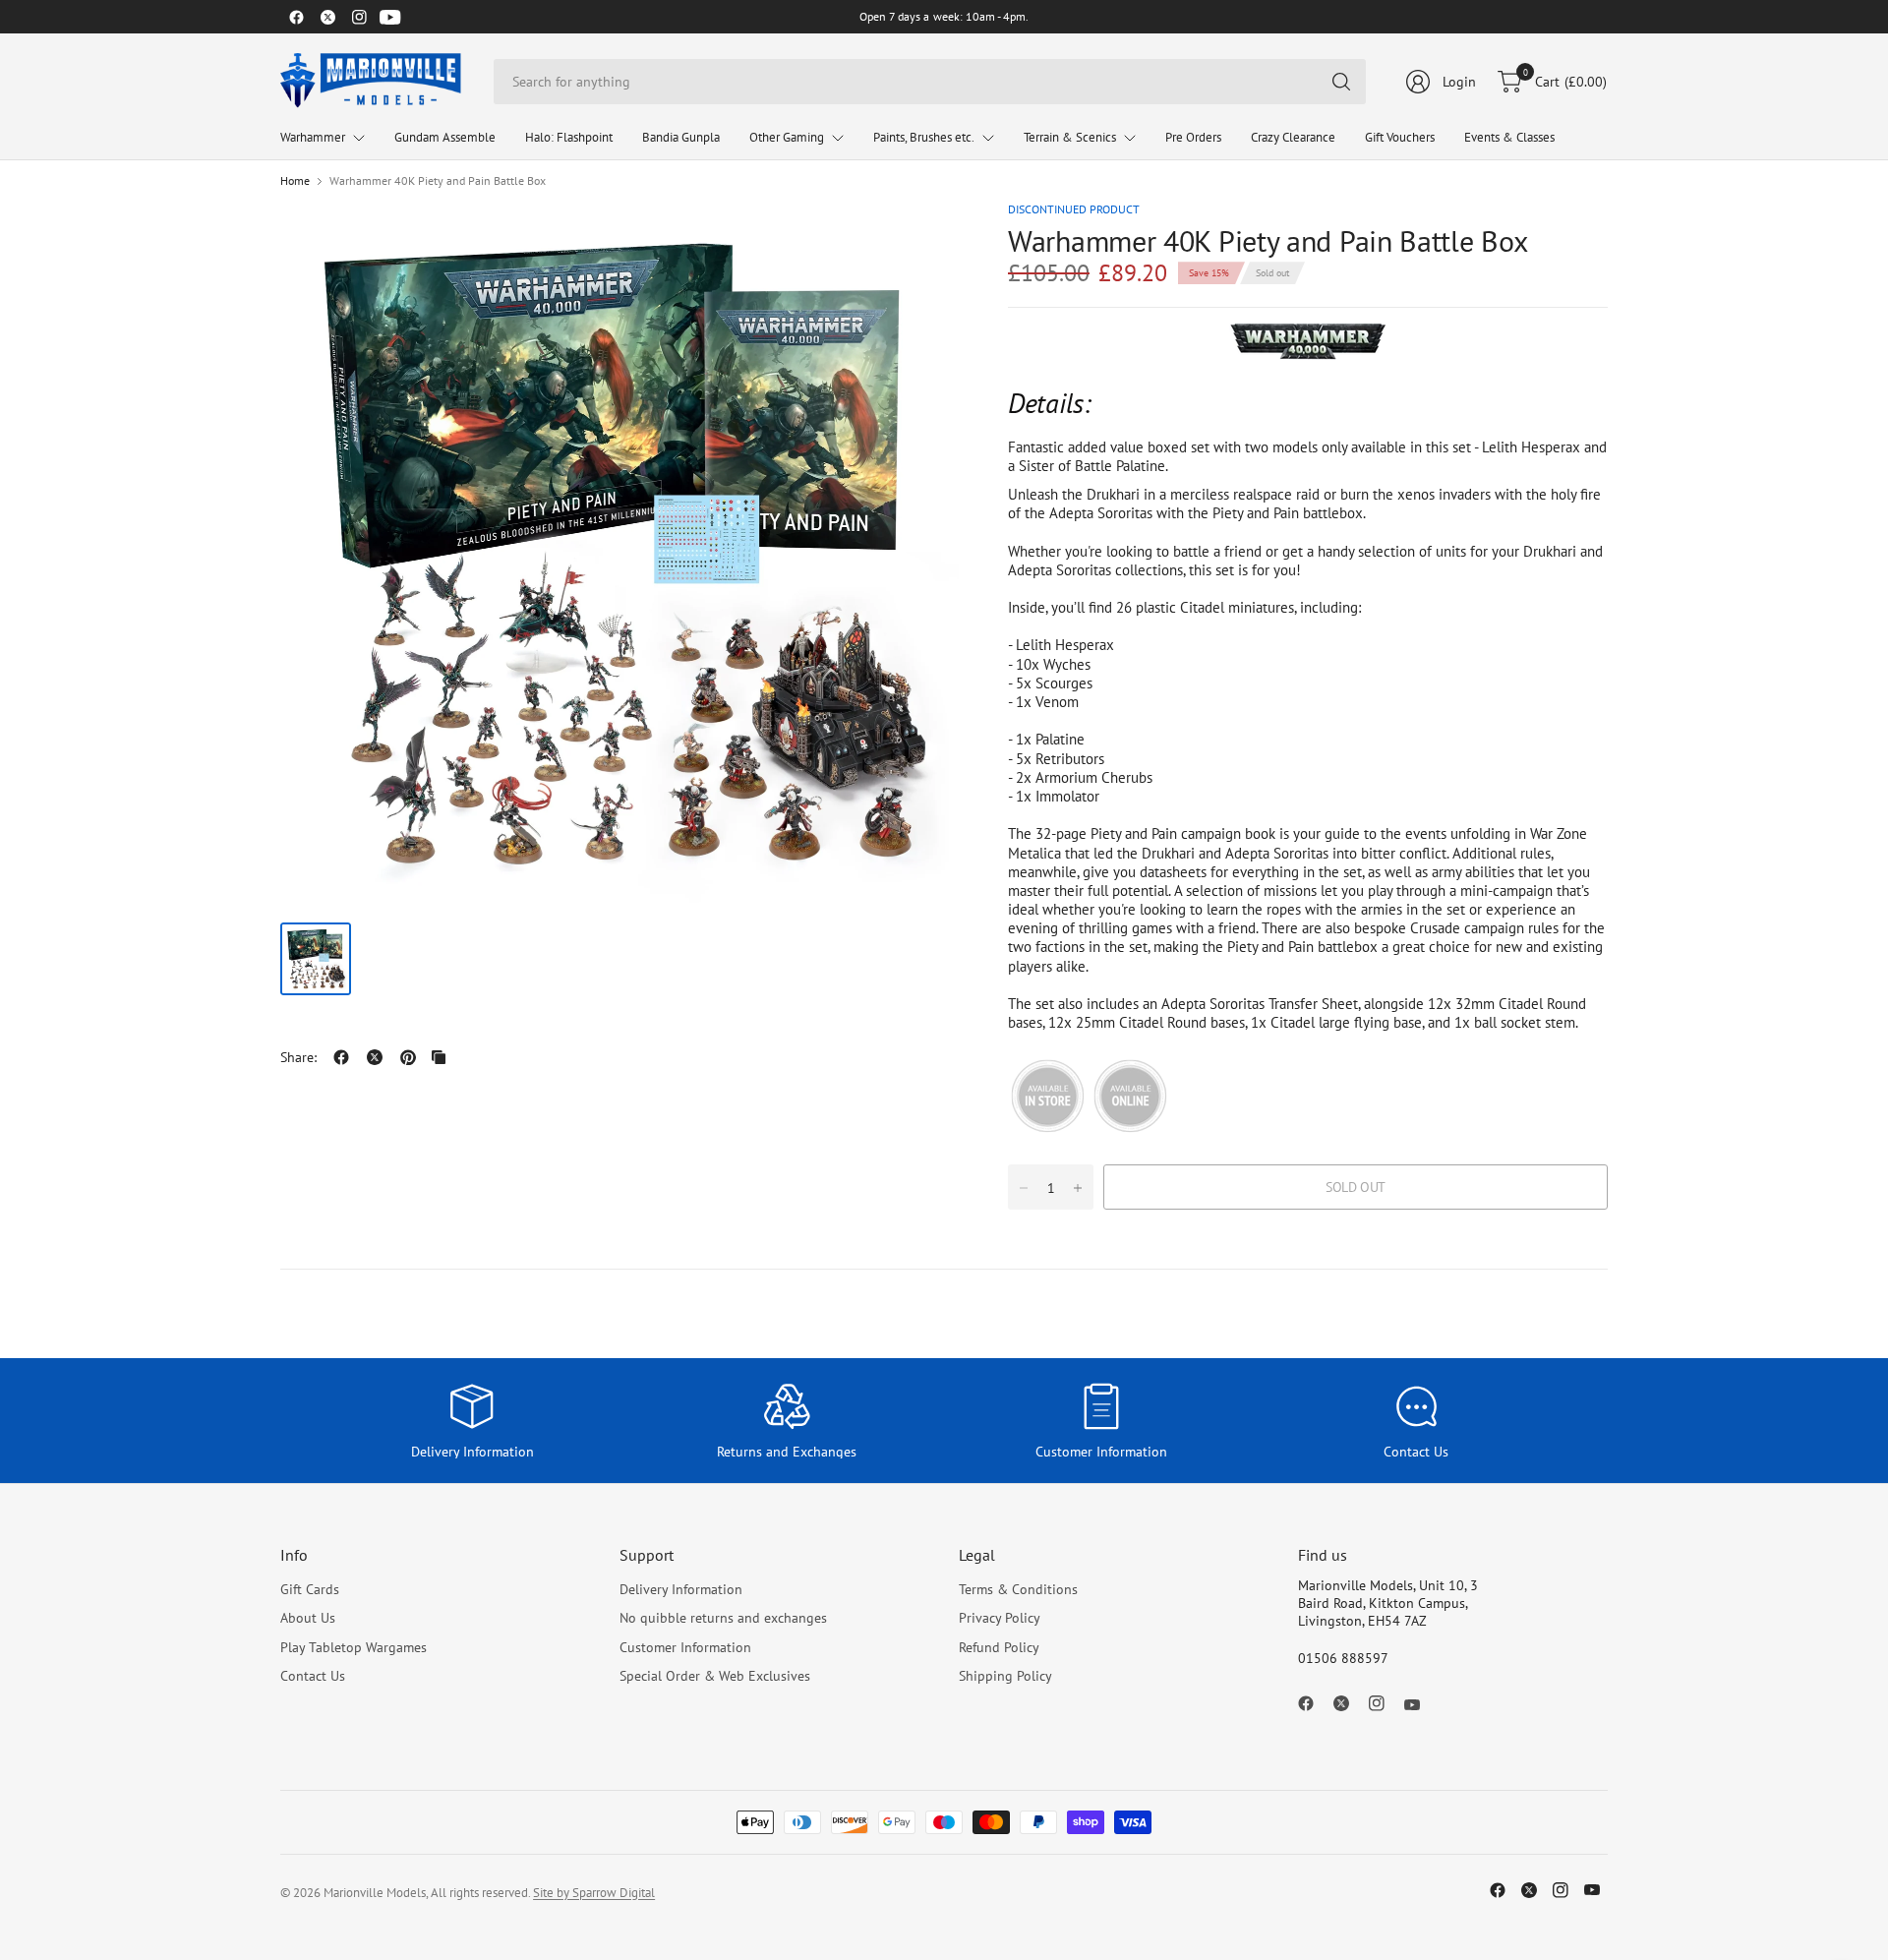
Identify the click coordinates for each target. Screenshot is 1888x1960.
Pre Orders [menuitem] (1193, 137)
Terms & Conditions (1018, 1589)
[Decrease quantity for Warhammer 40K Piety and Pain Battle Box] (1024, 1188)
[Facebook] (296, 17)
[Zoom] (921, 239)
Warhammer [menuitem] (313, 137)
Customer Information (685, 1647)
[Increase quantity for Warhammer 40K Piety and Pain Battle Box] (1078, 1188)
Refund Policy (999, 1647)
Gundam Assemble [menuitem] (445, 137)
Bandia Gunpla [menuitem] (681, 137)
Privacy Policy (1000, 1618)
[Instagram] (359, 17)
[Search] (1341, 82)
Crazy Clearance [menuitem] (1293, 137)
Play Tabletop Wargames (354, 1647)
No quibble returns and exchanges (723, 1618)
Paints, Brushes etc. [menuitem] (924, 137)
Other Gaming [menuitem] (787, 137)
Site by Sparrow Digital (594, 1893)
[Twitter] (327, 17)
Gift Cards (310, 1589)
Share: (298, 1057)
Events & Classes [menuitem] (1509, 137)
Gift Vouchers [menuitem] (1400, 137)
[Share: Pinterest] (408, 1057)
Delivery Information (681, 1589)
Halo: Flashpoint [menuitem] (569, 137)
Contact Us (313, 1676)
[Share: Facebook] (341, 1057)
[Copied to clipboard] (439, 1057)
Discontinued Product (1074, 209)
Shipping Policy (1005, 1676)
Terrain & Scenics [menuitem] (1070, 137)
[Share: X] (375, 1057)
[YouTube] (390, 17)
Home (295, 181)
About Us (308, 1618)
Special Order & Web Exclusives (715, 1676)
